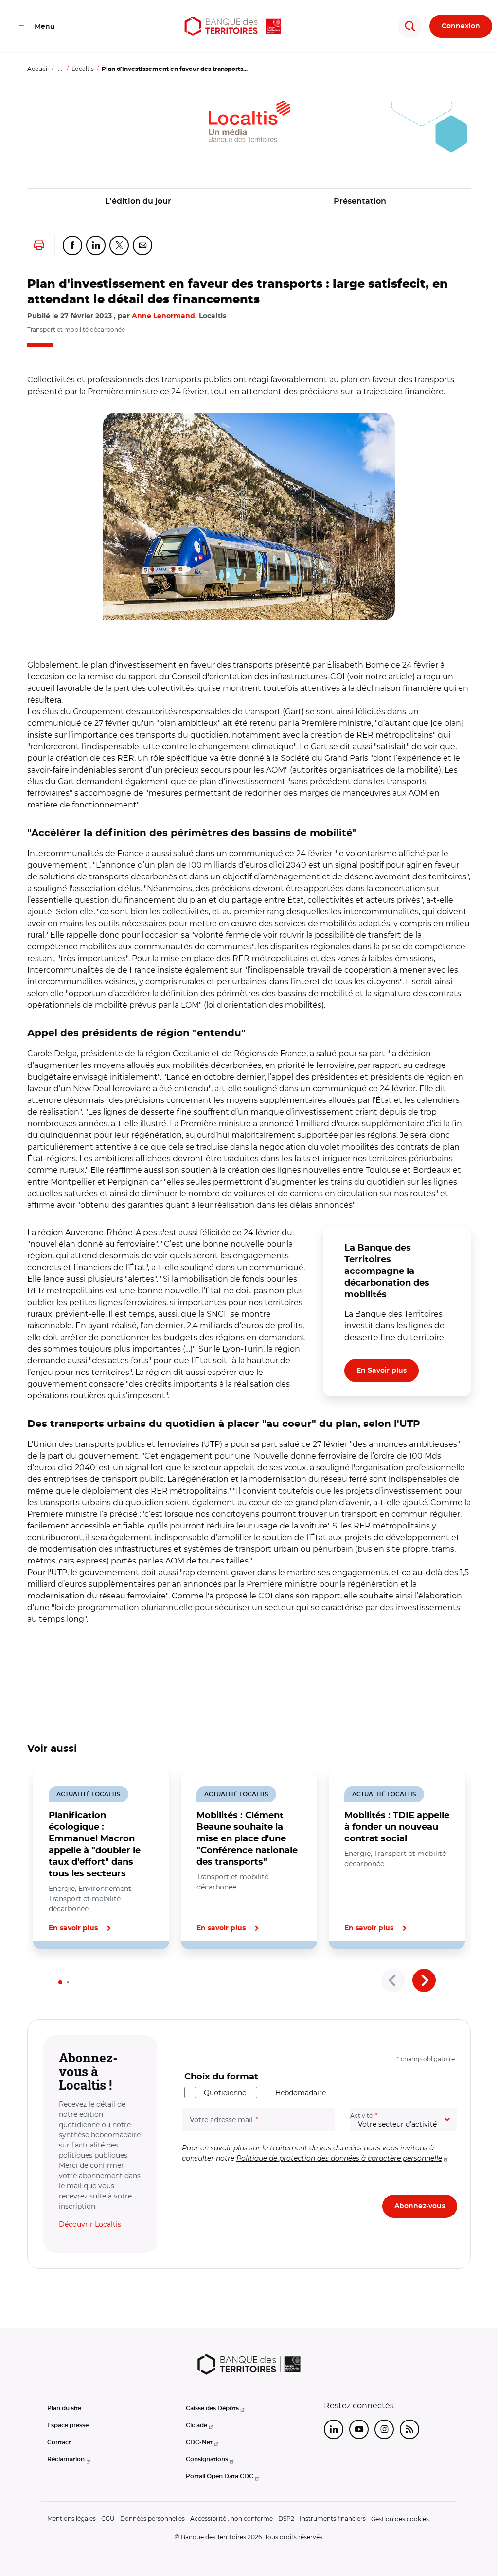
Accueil (38, 69)
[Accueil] (233, 26)
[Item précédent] (393, 1980)
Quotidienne (225, 2093)
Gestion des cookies (400, 2519)
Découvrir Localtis (90, 2224)
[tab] (60, 1982)
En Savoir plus (382, 1371)
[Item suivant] (424, 1980)
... (60, 69)
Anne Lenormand (163, 316)
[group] (249, 517)
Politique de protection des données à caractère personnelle (339, 2158)
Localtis (83, 69)
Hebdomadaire (301, 2093)
